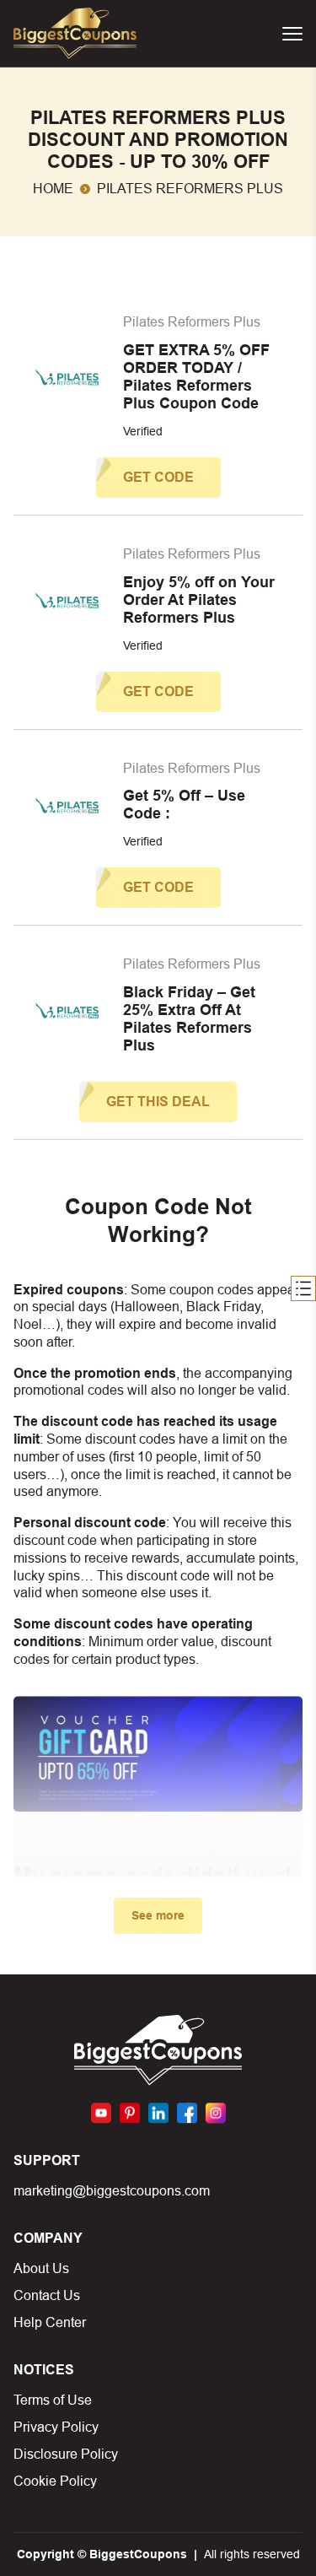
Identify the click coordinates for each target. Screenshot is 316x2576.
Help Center (50, 2322)
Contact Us (47, 2295)
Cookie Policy (55, 2481)
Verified (143, 431)
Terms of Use (53, 2400)
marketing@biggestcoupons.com (112, 2191)
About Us (41, 2268)
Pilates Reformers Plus (192, 322)
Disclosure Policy (66, 2454)
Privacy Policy (56, 2427)
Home (53, 189)
